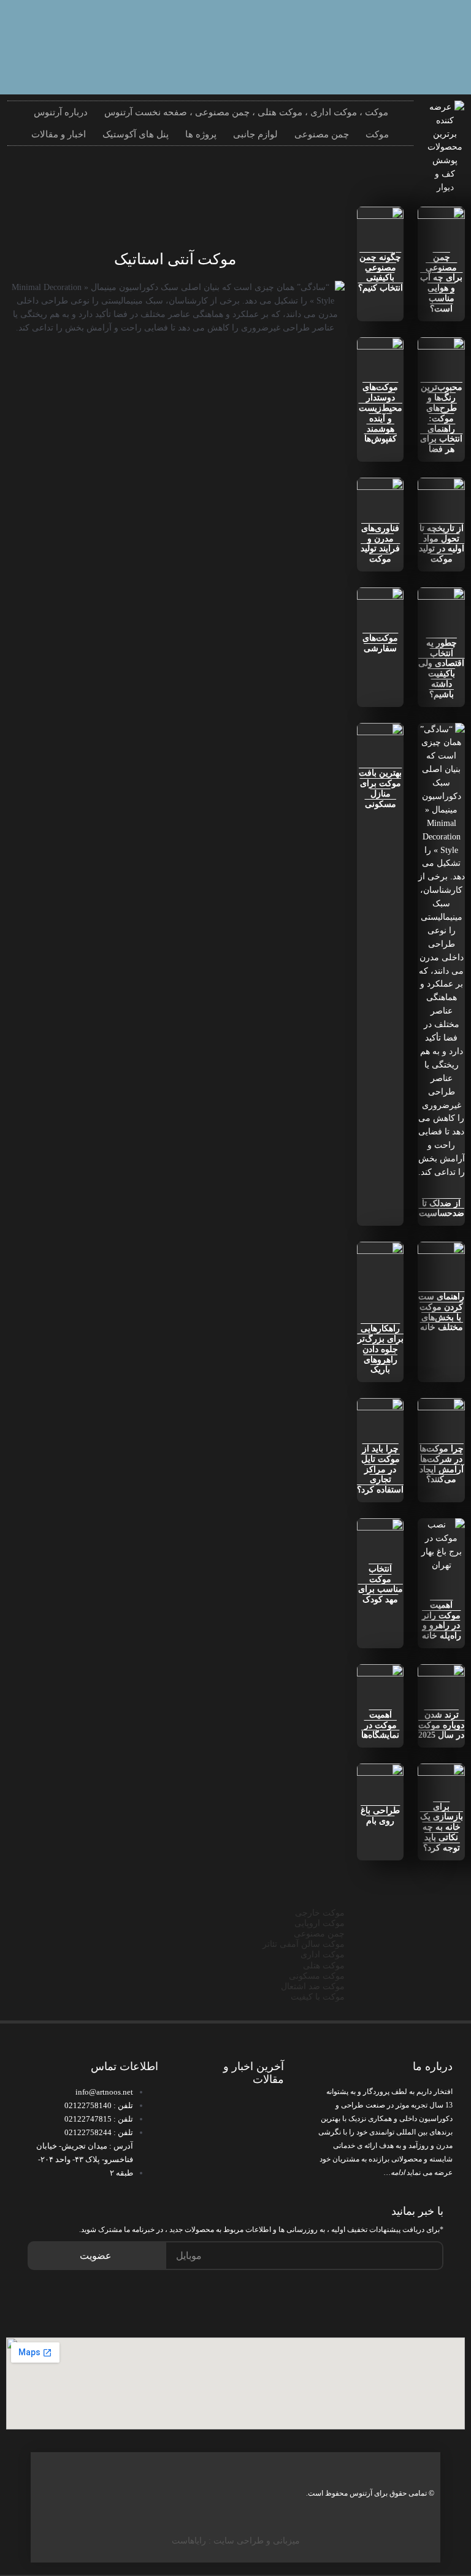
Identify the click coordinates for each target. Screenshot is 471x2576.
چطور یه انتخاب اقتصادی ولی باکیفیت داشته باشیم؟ (441, 669)
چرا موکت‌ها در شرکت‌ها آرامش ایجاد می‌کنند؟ (442, 1464)
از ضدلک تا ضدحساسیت (442, 1209)
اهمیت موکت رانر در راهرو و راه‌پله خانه (442, 1620)
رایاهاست (189, 2541)
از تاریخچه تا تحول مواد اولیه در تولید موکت (442, 544)
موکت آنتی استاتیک (175, 259)
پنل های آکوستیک (136, 134)
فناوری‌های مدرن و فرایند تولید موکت (380, 544)
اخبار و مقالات (59, 134)
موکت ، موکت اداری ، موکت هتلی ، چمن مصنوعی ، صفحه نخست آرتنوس (246, 112)
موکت (377, 134)
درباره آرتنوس (61, 112)
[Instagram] (398, 28)
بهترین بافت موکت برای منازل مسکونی (380, 788)
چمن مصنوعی (322, 134)
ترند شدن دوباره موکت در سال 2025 (441, 1725)
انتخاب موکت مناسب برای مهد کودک (381, 1584)
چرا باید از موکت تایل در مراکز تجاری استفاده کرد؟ (380, 1469)
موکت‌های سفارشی (380, 643)
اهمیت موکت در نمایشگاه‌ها (380, 1725)
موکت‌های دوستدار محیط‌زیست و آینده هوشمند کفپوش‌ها (381, 413)
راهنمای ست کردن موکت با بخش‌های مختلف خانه (441, 1312)
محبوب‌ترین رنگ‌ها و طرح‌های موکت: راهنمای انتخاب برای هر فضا (441, 418)
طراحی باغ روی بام (380, 1816)
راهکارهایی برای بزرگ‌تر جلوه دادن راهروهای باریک (381, 1349)
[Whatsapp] (437, 28)
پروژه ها (201, 134)
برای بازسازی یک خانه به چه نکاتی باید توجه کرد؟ (442, 1827)
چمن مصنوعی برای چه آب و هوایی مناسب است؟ (441, 283)
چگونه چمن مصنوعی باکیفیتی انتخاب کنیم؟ (381, 273)
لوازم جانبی (255, 134)
